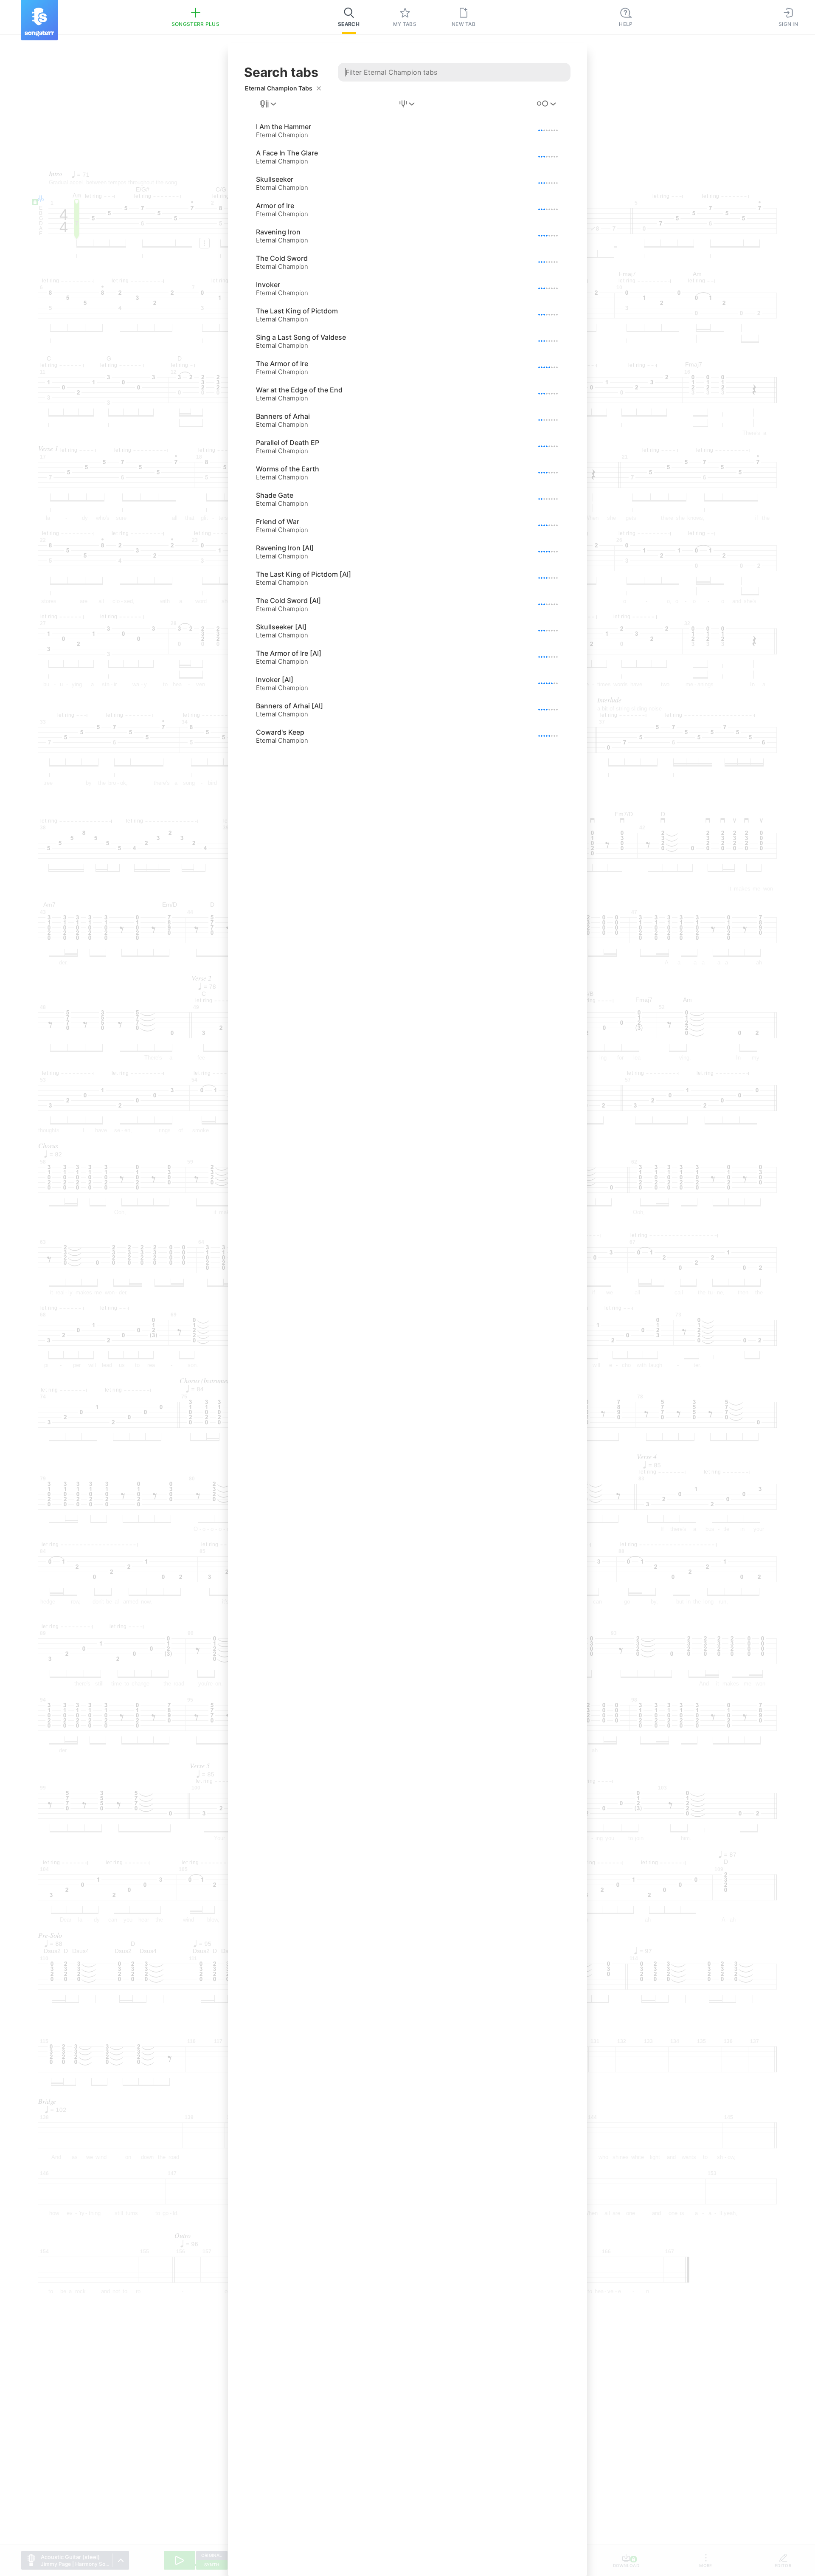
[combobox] (269, 104)
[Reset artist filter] (319, 88)
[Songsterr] (39, 20)
